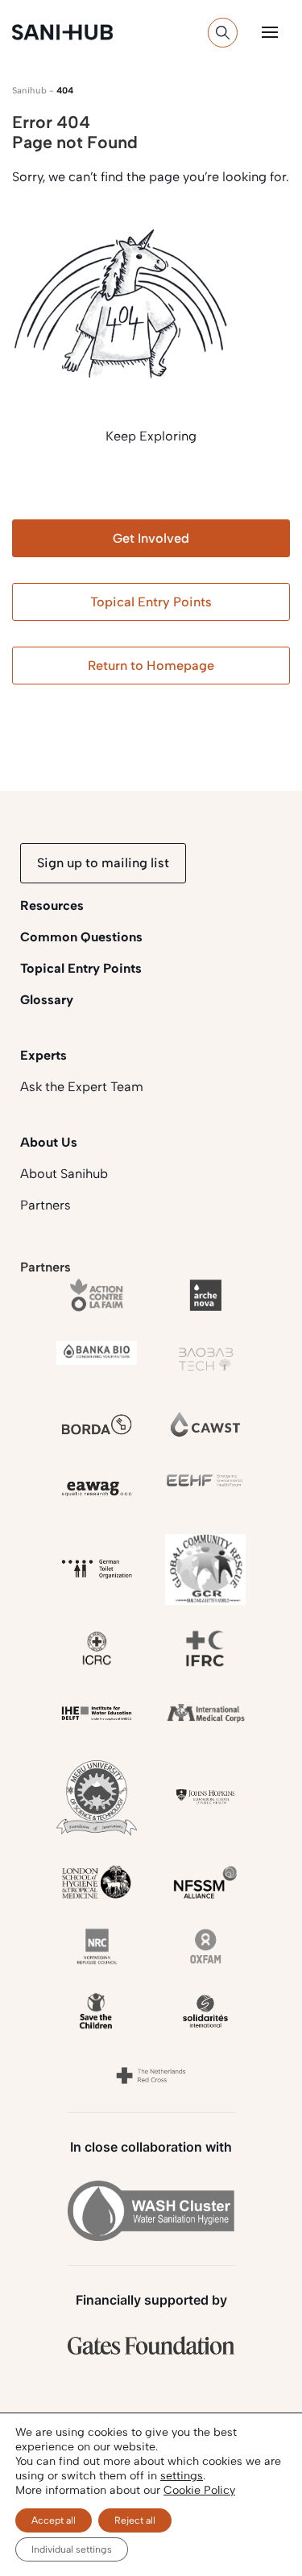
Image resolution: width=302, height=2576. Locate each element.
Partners (46, 1205)
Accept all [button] (54, 2520)
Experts (43, 1055)
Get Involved (151, 538)
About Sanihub (64, 1174)
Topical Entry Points (151, 602)
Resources (52, 906)
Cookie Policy (199, 2490)
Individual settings (72, 2549)
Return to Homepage (151, 666)
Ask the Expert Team (82, 1087)
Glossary (47, 1000)
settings (182, 2476)
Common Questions (81, 937)
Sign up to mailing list (103, 863)
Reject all (135, 2520)
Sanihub (29, 91)
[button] (270, 32)
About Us (49, 1142)
